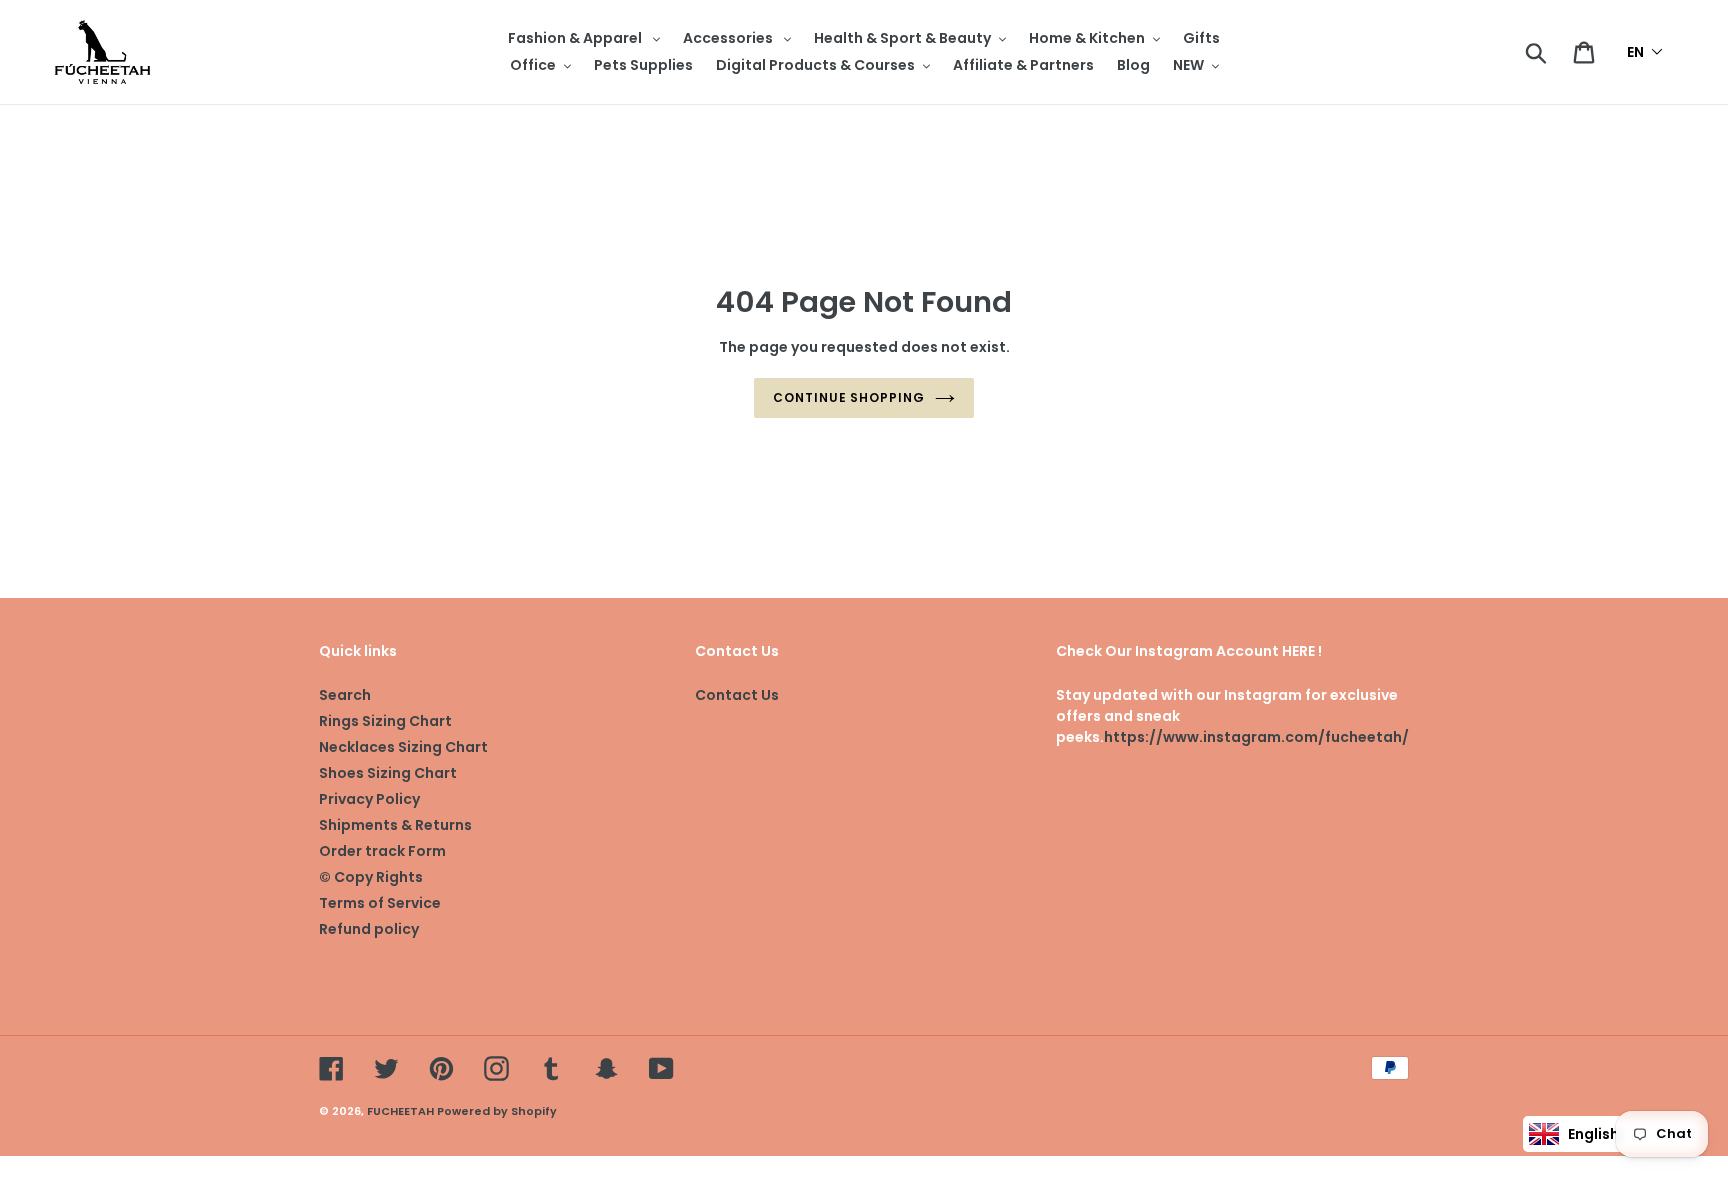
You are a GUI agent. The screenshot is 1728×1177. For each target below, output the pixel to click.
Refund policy (369, 929)
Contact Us (737, 695)
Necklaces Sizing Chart (403, 747)
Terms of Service (380, 903)
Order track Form (382, 851)
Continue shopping (849, 397)
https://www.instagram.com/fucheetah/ (1256, 737)
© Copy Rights (371, 877)
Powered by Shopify (497, 1111)
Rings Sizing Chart (385, 721)
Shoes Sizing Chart (388, 773)
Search (345, 695)
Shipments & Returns (395, 825)
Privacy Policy (369, 799)
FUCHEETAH (400, 1111)
